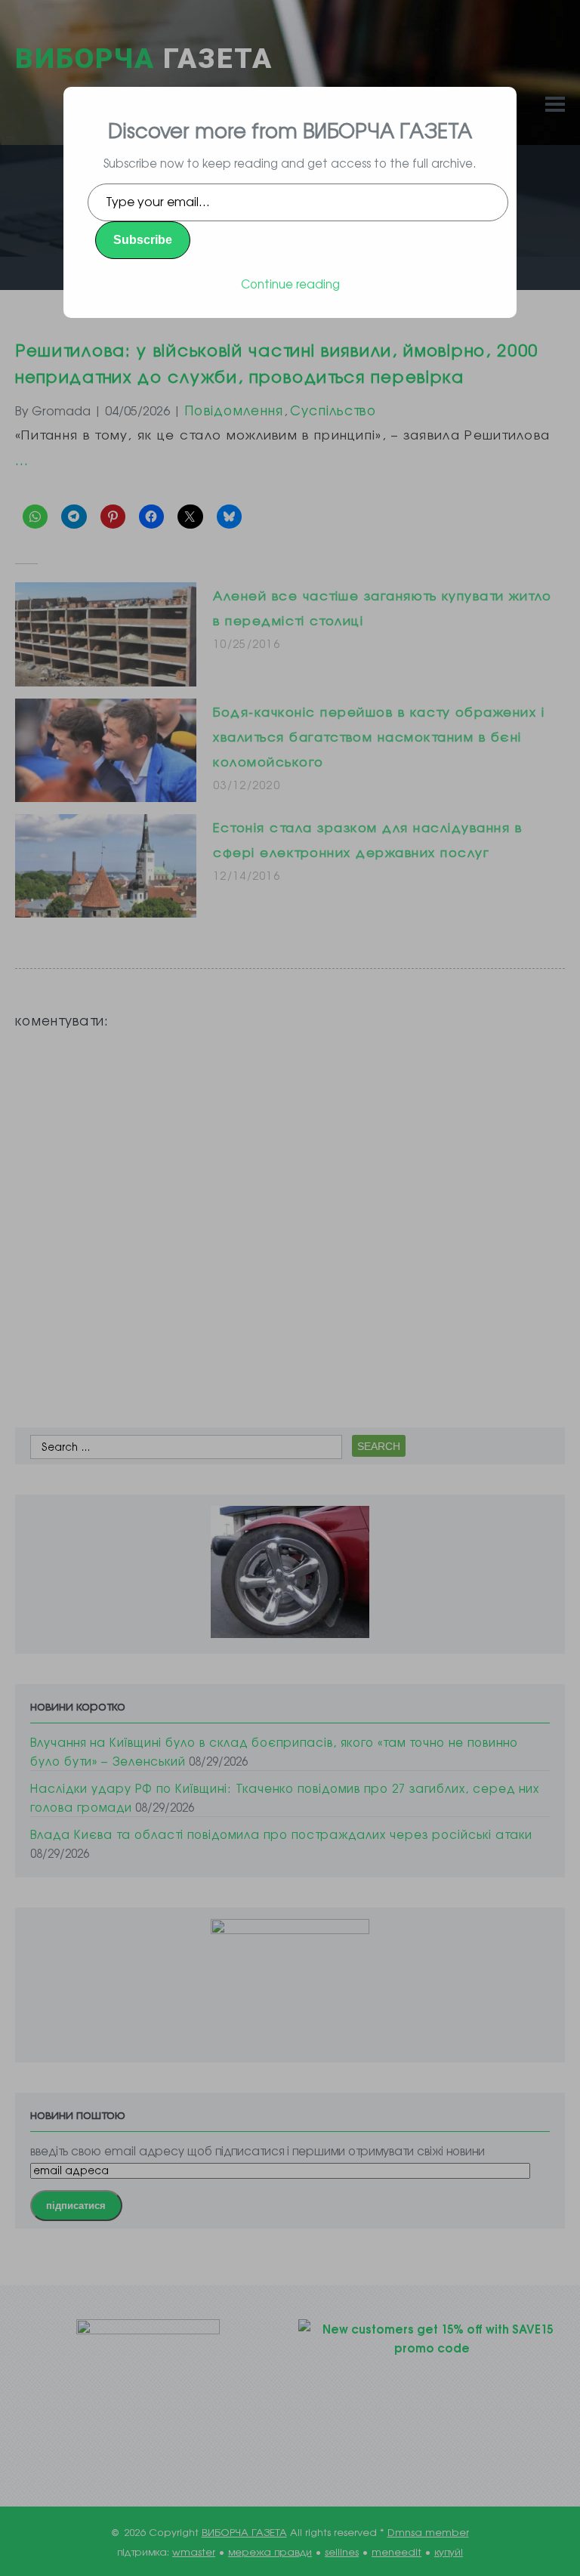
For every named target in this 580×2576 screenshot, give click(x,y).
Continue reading (290, 284)
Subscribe (143, 240)
